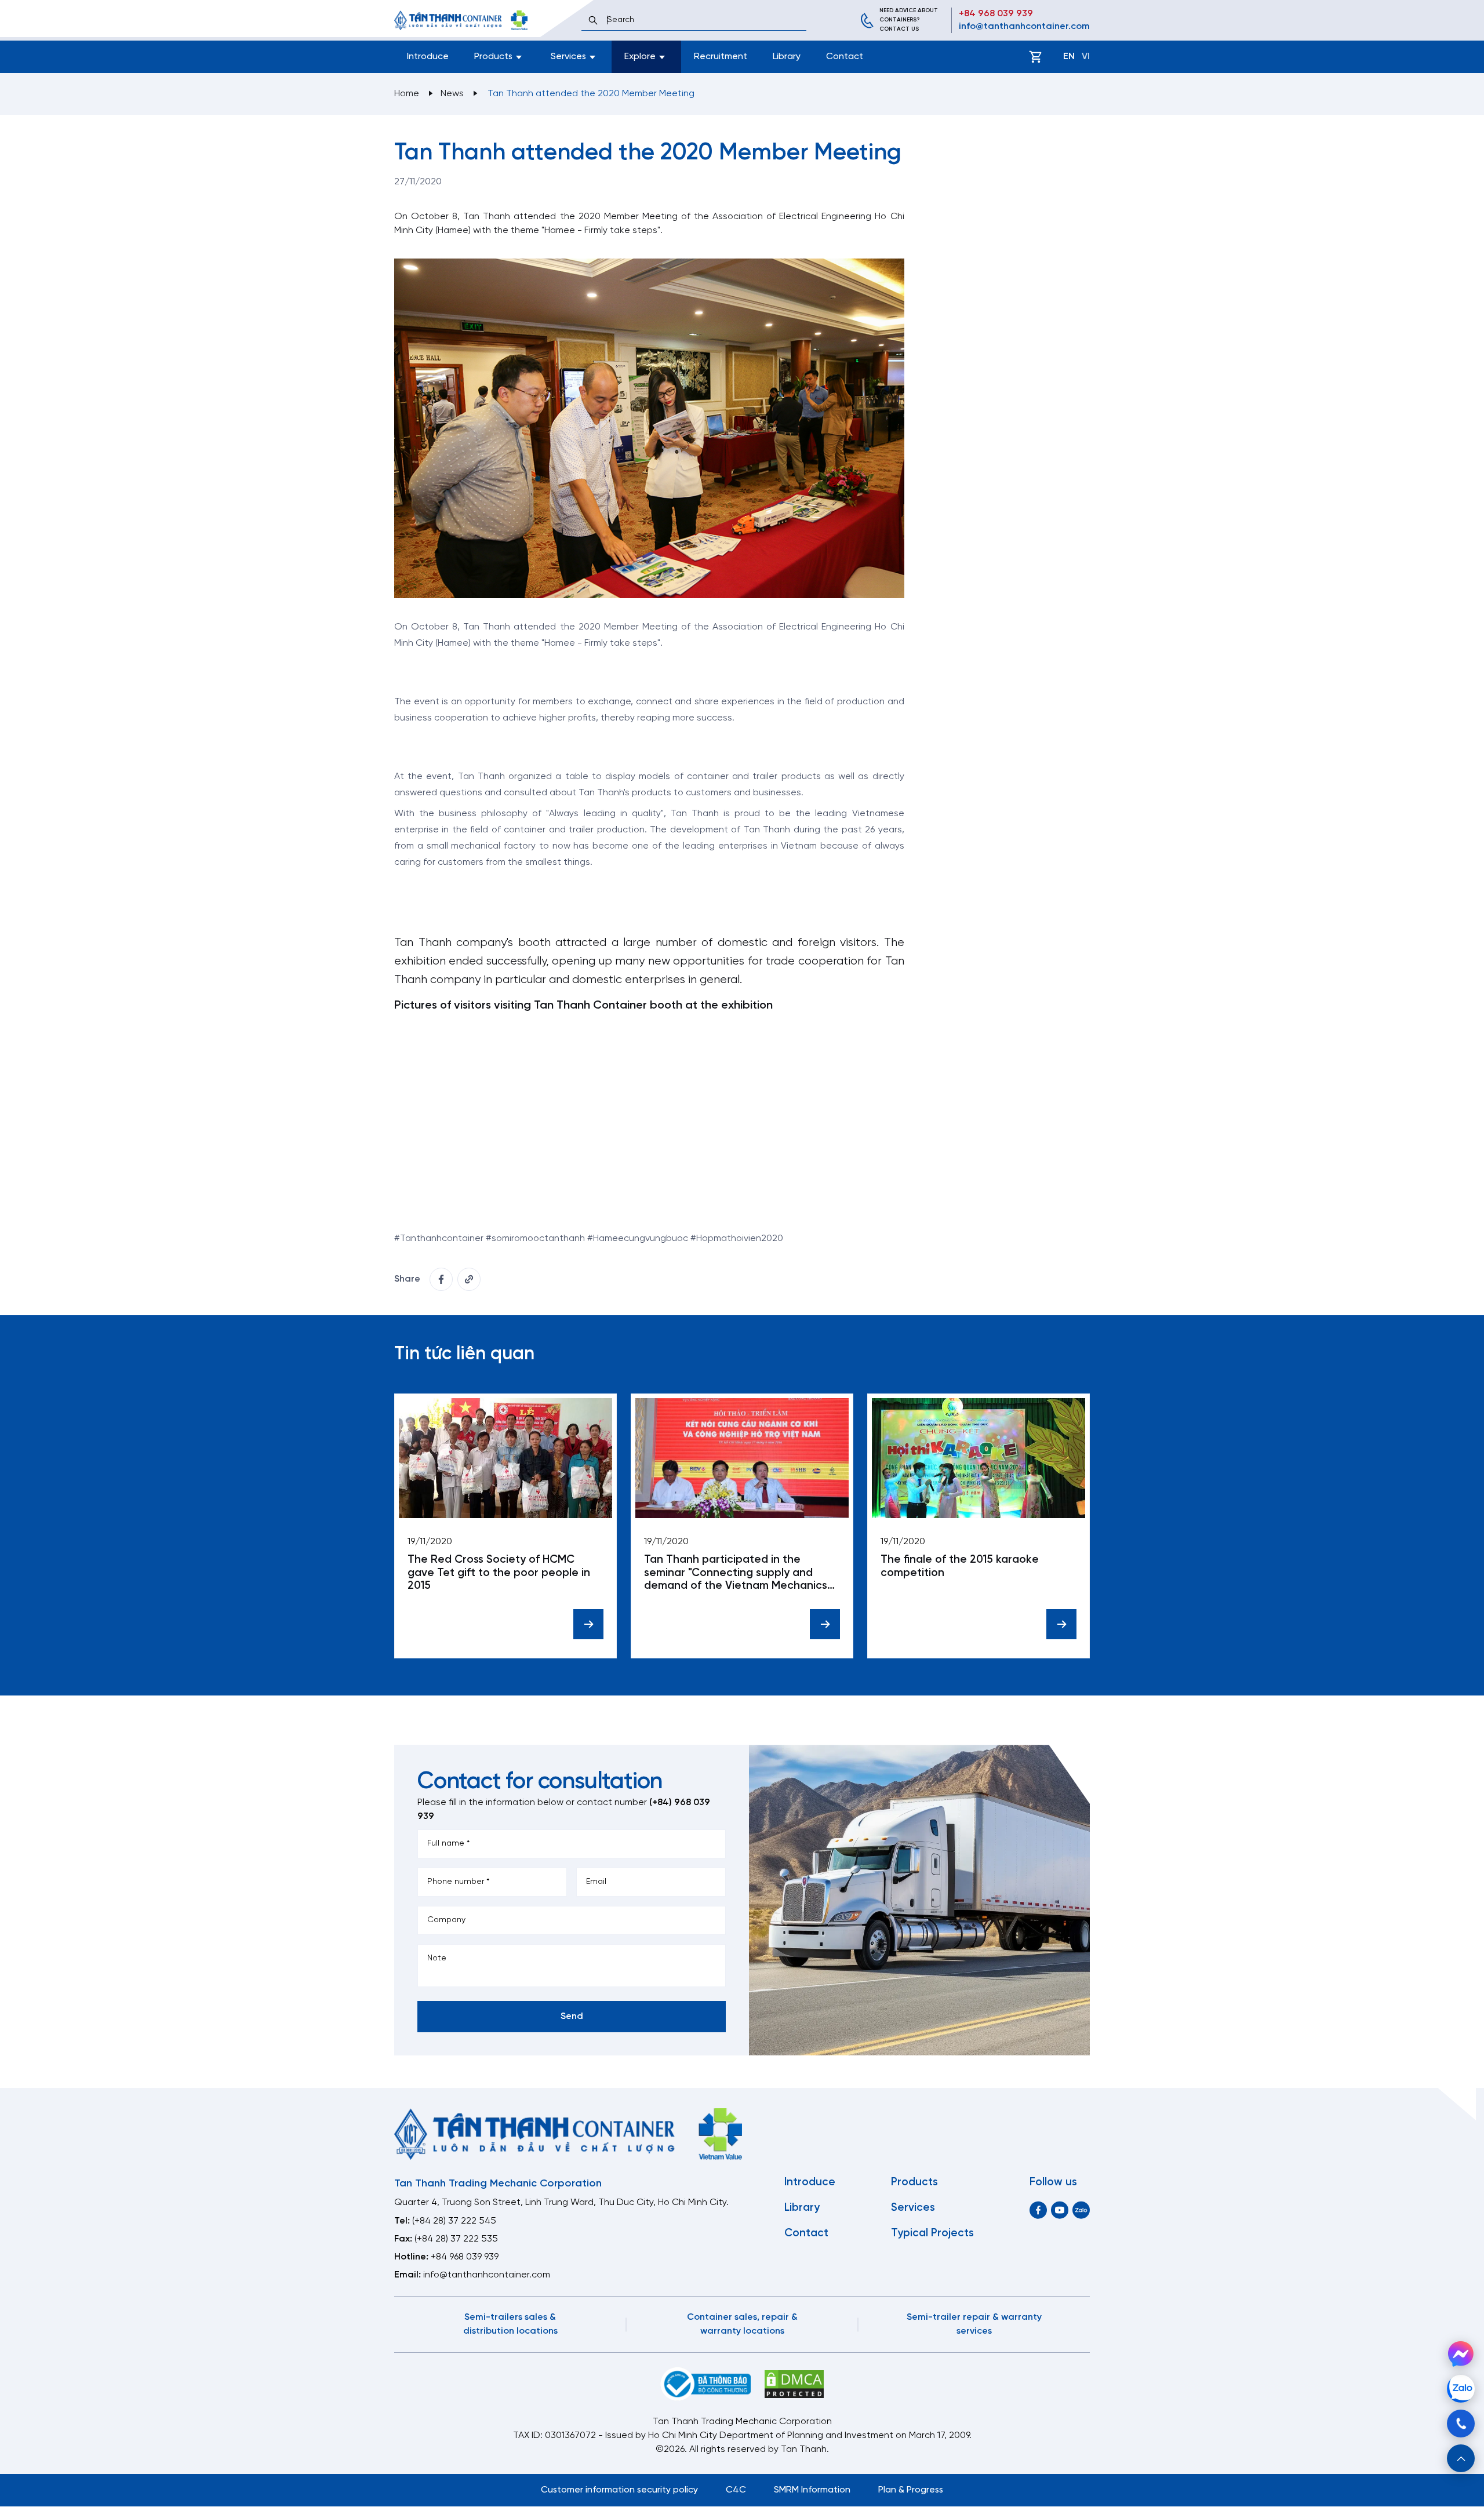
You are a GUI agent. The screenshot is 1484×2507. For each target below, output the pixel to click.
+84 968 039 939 (996, 14)
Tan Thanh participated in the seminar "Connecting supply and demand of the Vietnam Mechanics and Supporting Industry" (736, 1573)
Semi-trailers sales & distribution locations (510, 2324)
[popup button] (1461, 2458)
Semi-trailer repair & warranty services (974, 2324)
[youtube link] (1060, 2210)
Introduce (428, 57)
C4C (736, 2490)
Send (572, 2016)
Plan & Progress (911, 2490)
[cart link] (1035, 57)
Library (787, 57)
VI (1086, 57)
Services (913, 2208)
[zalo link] (1081, 2210)
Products (914, 2182)
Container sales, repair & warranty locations (742, 2324)
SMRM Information (812, 2490)
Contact (845, 57)
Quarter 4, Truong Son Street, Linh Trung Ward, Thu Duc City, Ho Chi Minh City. (561, 2202)
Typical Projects (932, 2233)
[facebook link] (441, 1279)
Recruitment (721, 57)
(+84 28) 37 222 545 (454, 2221)
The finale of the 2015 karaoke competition (960, 1567)
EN (1069, 57)
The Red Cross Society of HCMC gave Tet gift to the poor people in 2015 (499, 1573)
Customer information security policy (619, 2490)
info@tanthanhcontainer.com (1024, 26)
